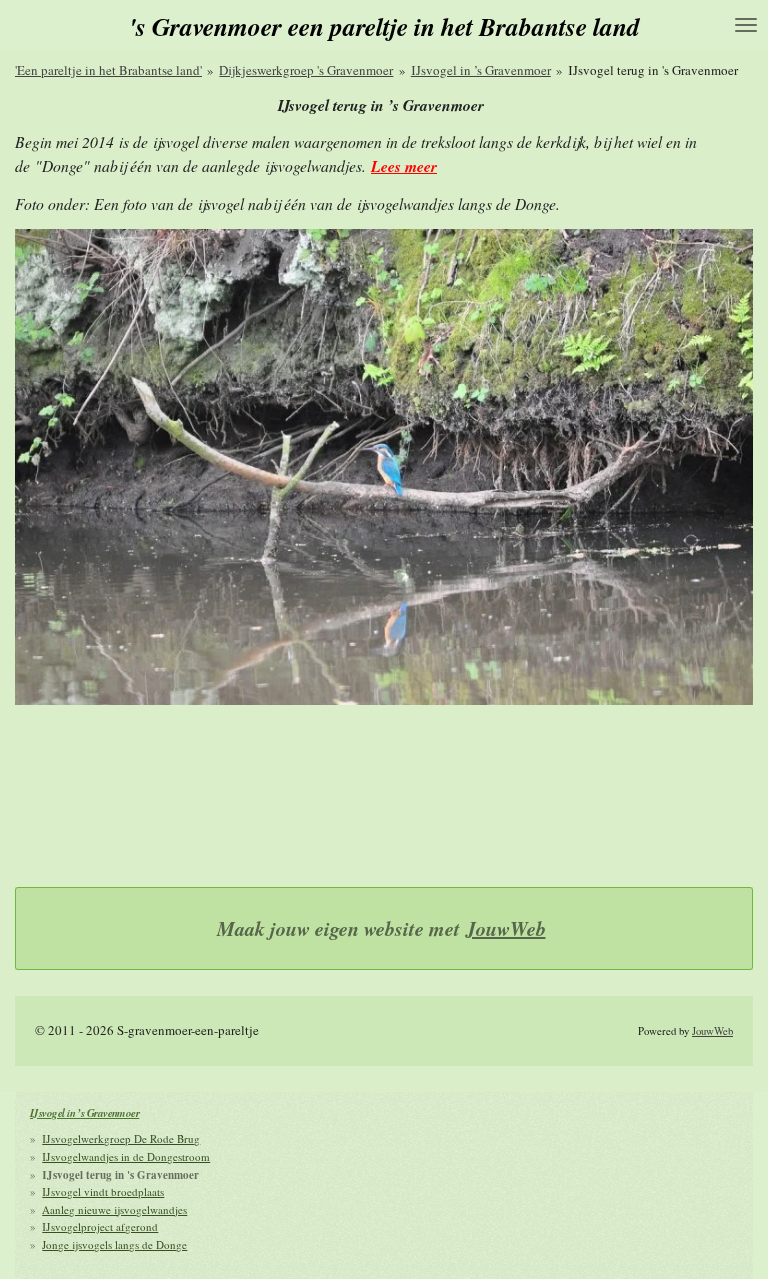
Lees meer (404, 166)
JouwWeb (506, 928)
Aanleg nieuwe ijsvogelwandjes (114, 1209)
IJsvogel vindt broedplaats (103, 1191)
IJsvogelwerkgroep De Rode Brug (121, 1138)
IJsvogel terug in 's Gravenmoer (653, 70)
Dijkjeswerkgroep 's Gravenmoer (306, 70)
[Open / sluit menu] (746, 25)
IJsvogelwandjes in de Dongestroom (126, 1156)
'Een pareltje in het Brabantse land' (108, 70)
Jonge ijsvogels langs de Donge (114, 1244)
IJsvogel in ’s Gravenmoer (481, 70)
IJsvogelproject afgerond (100, 1226)
